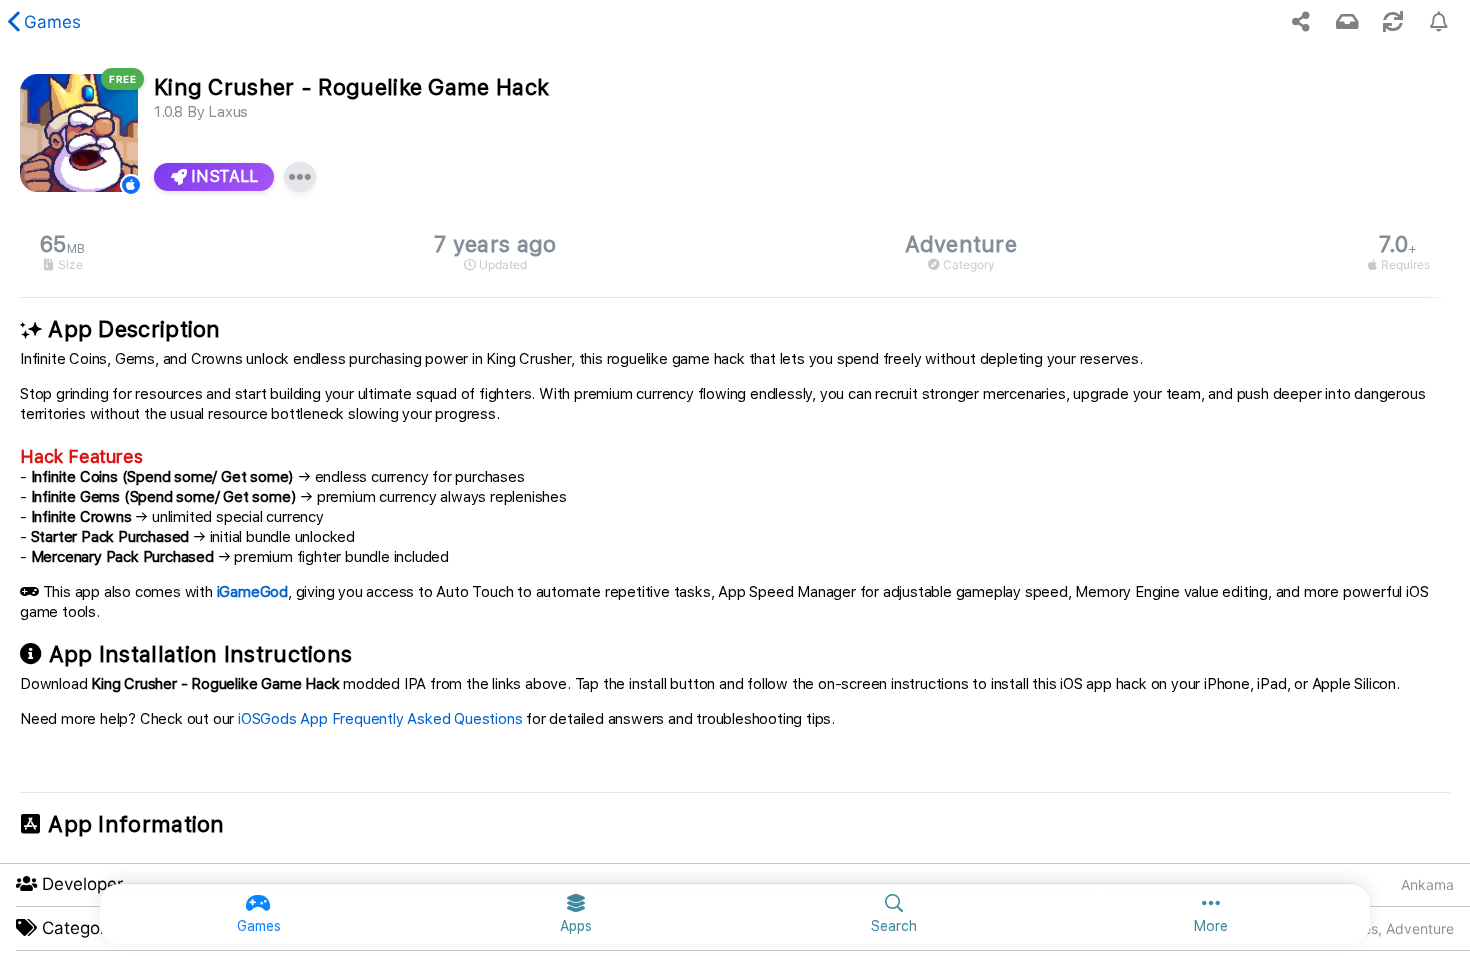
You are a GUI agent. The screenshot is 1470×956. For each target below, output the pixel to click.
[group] (735, 252)
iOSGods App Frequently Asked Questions (380, 719)
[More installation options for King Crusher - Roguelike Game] (300, 177)
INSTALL (222, 176)
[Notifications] (1347, 22)
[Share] (1301, 22)
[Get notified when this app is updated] (1439, 22)
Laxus (228, 112)
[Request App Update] (1393, 22)
